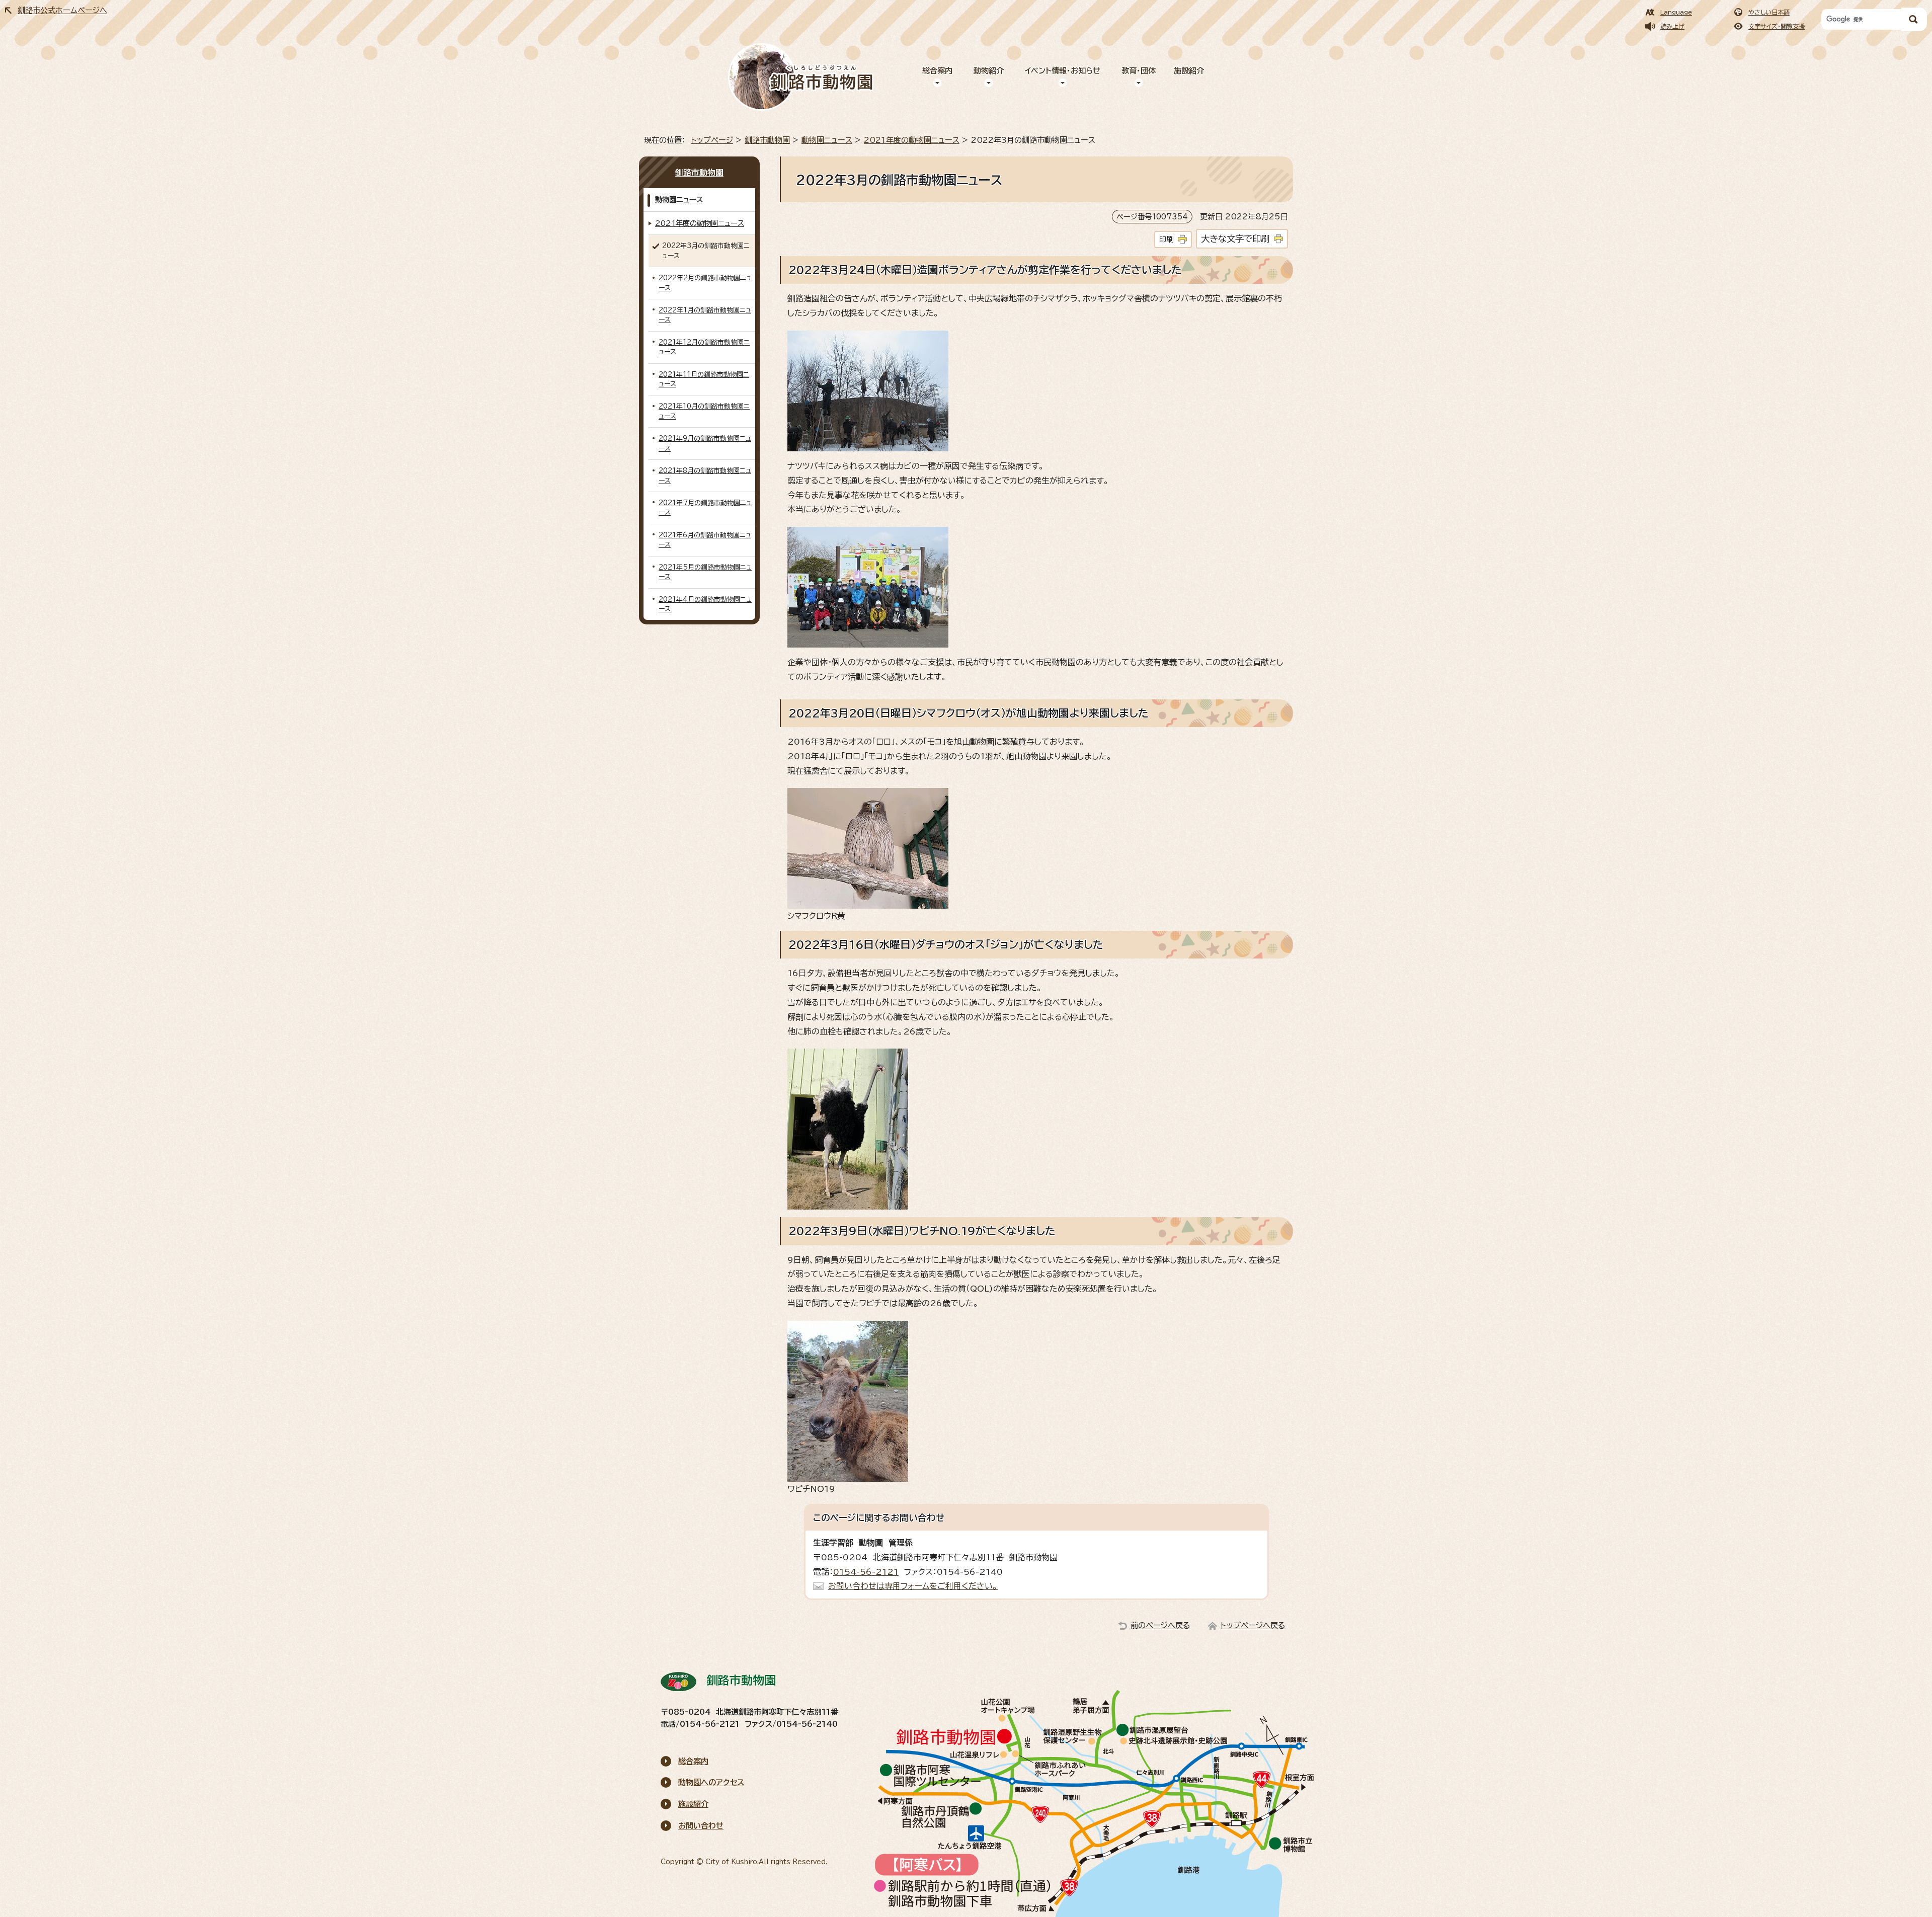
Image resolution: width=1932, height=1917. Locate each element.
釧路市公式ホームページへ (62, 10)
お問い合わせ (701, 1826)
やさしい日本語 (1769, 12)
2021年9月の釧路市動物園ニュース (705, 443)
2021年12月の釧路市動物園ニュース (704, 347)
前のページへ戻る (1160, 1625)
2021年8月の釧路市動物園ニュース (705, 475)
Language (1676, 12)
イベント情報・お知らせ (1063, 71)
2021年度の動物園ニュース (912, 140)
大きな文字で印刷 (1235, 239)
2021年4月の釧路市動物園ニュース (705, 604)
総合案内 (937, 71)
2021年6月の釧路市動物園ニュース (705, 540)
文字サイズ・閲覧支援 (1777, 26)
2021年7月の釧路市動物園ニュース (705, 508)
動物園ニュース (827, 140)
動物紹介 (989, 71)
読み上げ (1672, 26)
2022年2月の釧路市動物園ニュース (705, 283)
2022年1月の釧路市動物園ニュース (705, 315)
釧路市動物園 (767, 140)
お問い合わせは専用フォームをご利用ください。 (913, 1586)
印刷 (1166, 239)
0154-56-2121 (866, 1572)
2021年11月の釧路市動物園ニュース (704, 379)
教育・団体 (1139, 71)
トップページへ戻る (1253, 1625)
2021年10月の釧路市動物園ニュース (704, 411)
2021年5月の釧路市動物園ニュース (705, 572)
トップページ (712, 140)
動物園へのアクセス (711, 1782)
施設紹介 (1189, 71)
